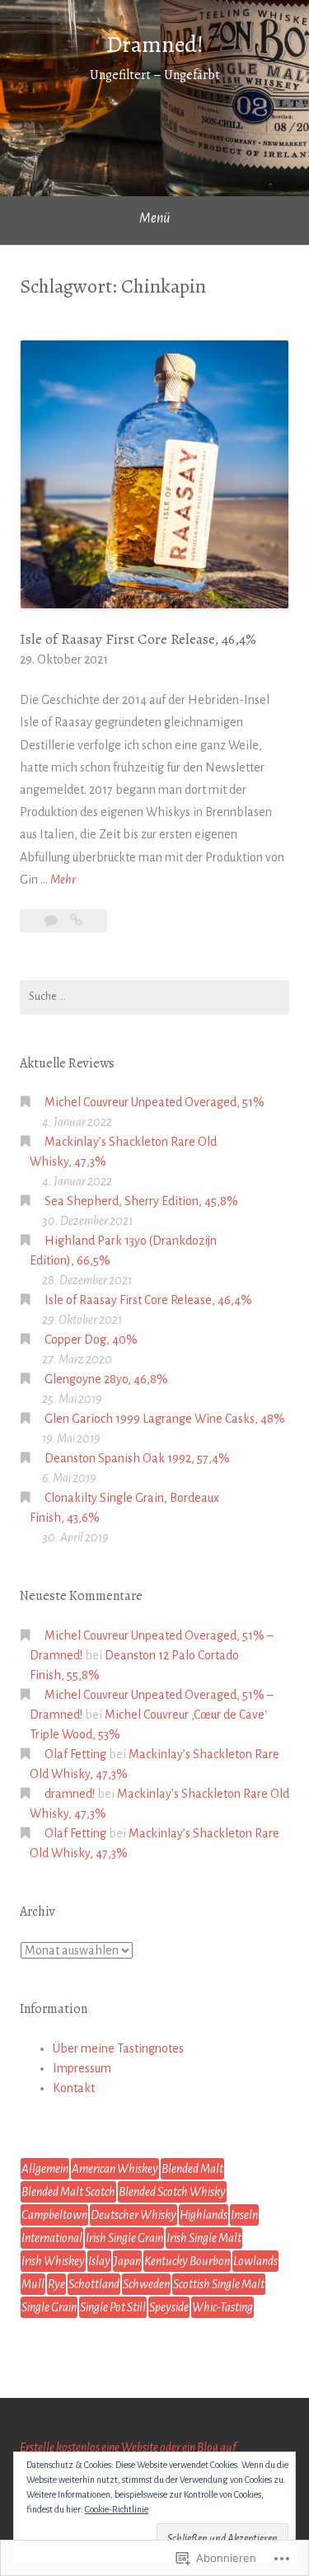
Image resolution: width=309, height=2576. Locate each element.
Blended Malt (192, 2169)
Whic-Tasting (222, 2307)
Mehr (63, 882)
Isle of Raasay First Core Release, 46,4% (138, 639)
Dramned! (155, 45)
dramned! (70, 1794)
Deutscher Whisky (133, 2215)
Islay (99, 2261)
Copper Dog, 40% (91, 1340)
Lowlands (255, 2261)
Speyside (169, 2307)
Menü (154, 218)
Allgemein (45, 2169)
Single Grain (49, 2307)
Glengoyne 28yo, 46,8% (106, 1379)
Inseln (244, 2215)
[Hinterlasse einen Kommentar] (52, 921)
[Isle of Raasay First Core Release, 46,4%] (76, 921)
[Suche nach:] (154, 997)
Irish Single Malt (204, 2238)
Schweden (146, 2284)
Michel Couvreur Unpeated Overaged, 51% (154, 1102)
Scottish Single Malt (219, 2284)
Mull (33, 2284)
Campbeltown (54, 2215)
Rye (56, 2284)
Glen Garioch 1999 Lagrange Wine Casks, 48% (165, 1419)
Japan (127, 2261)
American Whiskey (115, 2169)
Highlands (204, 2215)
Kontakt (74, 2088)
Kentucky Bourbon (187, 2261)
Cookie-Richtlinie (117, 2509)
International (52, 2238)
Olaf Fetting (75, 1754)
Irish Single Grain (124, 2238)
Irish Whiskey (53, 2261)
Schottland (94, 2284)
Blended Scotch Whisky (172, 2192)
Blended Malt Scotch (68, 2192)
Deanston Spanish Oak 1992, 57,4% (137, 1458)
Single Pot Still (113, 2307)
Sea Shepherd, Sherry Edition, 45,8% (141, 1201)
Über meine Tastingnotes (118, 2048)
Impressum (82, 2068)
